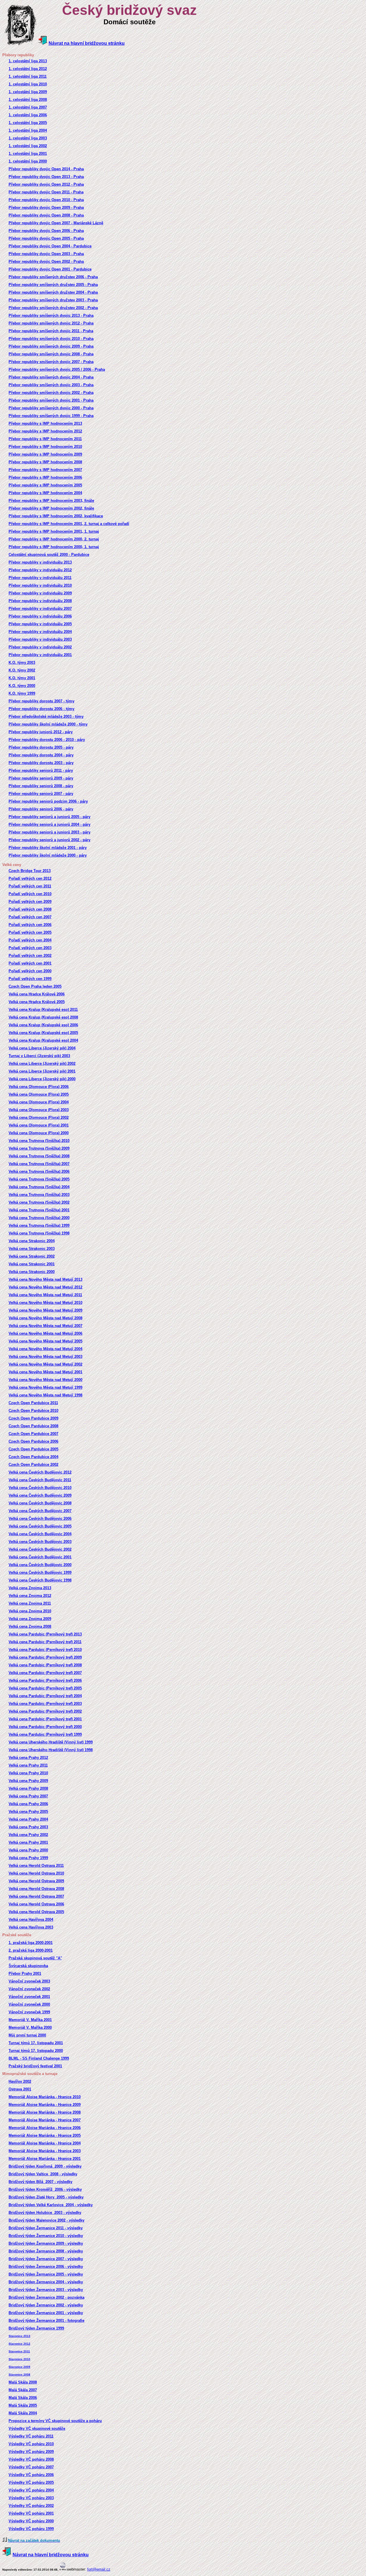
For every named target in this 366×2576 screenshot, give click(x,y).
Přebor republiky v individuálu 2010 (40, 585)
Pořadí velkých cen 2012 (30, 878)
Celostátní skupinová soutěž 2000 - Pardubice (49, 555)
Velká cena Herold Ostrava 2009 (36, 1881)
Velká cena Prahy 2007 (28, 1796)
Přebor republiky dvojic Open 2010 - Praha (46, 200)
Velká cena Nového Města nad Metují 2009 (45, 1310)
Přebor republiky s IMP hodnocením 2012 (45, 431)
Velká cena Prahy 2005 (28, 1812)
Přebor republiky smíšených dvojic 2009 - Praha (51, 346)
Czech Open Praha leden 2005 (35, 986)
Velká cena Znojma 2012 (30, 1596)
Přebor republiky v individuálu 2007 (40, 609)
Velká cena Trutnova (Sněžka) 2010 (39, 1141)
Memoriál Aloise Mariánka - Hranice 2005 (45, 2135)
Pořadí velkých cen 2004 (30, 940)
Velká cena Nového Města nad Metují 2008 (45, 1318)
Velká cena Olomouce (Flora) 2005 (39, 1094)
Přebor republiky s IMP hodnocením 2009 (45, 454)
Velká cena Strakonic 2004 (32, 1241)
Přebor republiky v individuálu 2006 (40, 616)
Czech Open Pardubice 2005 (33, 1449)
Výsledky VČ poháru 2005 (31, 2482)
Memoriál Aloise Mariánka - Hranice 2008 (45, 2112)
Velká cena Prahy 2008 (28, 1788)
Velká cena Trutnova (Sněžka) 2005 (39, 1179)
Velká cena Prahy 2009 (28, 1781)
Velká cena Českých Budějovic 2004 (40, 1534)
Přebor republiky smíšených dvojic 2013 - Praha (51, 315)
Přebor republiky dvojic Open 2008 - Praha (46, 215)
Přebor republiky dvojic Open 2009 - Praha (46, 208)
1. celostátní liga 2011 (28, 76)
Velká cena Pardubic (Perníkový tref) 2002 (45, 1711)
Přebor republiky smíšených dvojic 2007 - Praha (51, 362)
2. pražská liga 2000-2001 (31, 1950)
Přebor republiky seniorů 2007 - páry (41, 794)
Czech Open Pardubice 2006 (33, 1441)
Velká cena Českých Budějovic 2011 (40, 1480)
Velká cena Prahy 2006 (28, 1804)
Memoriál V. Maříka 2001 (30, 2020)
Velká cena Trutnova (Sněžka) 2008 (39, 1156)
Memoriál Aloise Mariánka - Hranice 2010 (45, 2097)
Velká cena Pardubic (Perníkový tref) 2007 (45, 1673)
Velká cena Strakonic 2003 (32, 1249)
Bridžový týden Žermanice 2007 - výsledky (46, 2259)
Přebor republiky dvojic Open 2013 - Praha (46, 177)
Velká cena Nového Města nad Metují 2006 (45, 1333)
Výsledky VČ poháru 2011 (31, 2436)
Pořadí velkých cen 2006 (30, 925)
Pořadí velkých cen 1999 (30, 979)
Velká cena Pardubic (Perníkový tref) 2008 (45, 1665)
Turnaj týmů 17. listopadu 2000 (36, 2051)
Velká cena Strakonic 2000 (32, 1272)
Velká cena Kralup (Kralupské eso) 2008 (43, 1017)
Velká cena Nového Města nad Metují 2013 (45, 1279)
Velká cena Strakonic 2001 (32, 1264)
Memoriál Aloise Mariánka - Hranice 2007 (45, 2120)
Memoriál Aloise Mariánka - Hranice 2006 (45, 2128)
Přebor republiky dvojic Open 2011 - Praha (46, 192)
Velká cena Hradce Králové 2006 (37, 994)
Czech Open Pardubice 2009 (33, 1418)
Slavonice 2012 (19, 2344)
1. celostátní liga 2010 (28, 84)
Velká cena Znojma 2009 (30, 1619)
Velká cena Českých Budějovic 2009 (40, 1495)
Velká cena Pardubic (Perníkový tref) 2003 (45, 1704)
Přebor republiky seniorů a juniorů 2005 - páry (49, 817)
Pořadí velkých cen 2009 (30, 902)
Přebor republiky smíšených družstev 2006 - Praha (53, 277)
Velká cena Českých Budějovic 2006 (40, 1518)
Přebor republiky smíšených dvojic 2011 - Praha (51, 331)
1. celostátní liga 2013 (28, 61)
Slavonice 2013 (19, 2336)
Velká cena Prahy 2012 (28, 1758)
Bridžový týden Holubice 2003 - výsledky (45, 2213)
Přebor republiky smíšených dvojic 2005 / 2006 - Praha (57, 369)
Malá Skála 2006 (23, 2398)
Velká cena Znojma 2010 (30, 1611)
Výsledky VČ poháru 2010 (31, 2444)
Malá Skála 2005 (23, 2405)
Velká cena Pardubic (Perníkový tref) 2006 (45, 1680)
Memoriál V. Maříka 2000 (30, 2027)
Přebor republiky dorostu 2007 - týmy (41, 701)
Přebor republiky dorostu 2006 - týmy (41, 709)
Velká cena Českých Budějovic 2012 (40, 1472)
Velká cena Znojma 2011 (30, 1603)
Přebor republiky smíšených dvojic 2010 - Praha (51, 339)
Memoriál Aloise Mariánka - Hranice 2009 (45, 2105)
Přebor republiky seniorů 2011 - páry (41, 770)
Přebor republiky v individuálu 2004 (40, 632)
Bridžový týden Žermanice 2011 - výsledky (46, 2228)
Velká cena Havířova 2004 (31, 1920)
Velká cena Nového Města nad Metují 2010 (45, 1303)
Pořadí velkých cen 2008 (30, 909)
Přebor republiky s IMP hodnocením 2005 (45, 485)
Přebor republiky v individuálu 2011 (40, 578)
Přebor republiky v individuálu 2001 (40, 655)
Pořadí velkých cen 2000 (30, 971)
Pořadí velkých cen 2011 (30, 886)
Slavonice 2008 (19, 2374)
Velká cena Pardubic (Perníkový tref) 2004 (45, 1696)
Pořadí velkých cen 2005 (30, 932)
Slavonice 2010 (19, 2359)
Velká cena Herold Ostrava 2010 (36, 1873)
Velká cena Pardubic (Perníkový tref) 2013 (45, 1634)
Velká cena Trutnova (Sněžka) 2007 (39, 1164)
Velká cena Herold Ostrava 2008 (36, 1889)
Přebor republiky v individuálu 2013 (40, 562)
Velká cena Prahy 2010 (28, 1773)
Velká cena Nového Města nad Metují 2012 (45, 1287)
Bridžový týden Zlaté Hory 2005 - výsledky (46, 2197)
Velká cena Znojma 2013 (30, 1588)
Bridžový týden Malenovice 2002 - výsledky (46, 2220)
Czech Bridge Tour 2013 (30, 871)
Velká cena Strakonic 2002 (32, 1256)
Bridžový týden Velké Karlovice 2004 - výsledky (51, 2205)
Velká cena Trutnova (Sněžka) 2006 (39, 1171)
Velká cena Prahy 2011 (28, 1765)
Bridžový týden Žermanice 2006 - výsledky (46, 2267)
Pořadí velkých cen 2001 (30, 963)
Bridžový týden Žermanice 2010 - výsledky (46, 2236)
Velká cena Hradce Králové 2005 (37, 1002)
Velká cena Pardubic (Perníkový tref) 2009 (45, 1657)
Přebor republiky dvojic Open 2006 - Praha (46, 231)
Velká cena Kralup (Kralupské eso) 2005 (43, 1033)
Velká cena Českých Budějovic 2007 (40, 1511)
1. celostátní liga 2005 (28, 123)
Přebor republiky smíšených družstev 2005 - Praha (53, 285)
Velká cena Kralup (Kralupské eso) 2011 (43, 1010)
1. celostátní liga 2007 (28, 107)
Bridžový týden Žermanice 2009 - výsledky (46, 2243)
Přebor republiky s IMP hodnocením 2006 (45, 477)
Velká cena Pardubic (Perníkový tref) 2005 (45, 1688)
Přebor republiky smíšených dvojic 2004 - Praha (51, 377)
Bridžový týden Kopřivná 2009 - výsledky (45, 2166)
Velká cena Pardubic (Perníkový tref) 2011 (45, 1642)
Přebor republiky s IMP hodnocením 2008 (45, 462)
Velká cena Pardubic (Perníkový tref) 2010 (45, 1650)
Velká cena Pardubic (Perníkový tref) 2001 (45, 1719)
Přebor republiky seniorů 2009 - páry (41, 778)
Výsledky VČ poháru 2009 (31, 2452)
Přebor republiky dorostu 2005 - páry (41, 747)
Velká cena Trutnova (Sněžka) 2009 (39, 1148)
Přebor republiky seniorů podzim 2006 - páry (48, 801)
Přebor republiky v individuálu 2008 (40, 601)
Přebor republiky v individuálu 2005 (40, 624)
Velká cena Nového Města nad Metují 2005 (45, 1341)
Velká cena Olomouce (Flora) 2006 (39, 1087)
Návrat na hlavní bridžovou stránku (87, 43)
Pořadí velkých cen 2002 (30, 956)
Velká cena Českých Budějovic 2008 (40, 1503)
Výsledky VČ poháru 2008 (31, 2459)
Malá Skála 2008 (23, 2382)
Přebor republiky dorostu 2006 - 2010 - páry (47, 740)
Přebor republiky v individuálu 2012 (40, 570)
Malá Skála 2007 (23, 2390)
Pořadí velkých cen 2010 (30, 894)
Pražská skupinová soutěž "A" (35, 1958)
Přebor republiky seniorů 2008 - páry (41, 786)
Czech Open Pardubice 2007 (33, 1434)
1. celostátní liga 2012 (28, 69)
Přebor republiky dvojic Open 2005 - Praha (46, 238)
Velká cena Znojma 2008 (30, 1626)
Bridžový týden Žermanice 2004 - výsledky (46, 2282)
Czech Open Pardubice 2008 (33, 1426)
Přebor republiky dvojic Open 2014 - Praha (46, 169)
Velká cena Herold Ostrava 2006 (36, 1904)
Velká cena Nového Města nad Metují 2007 (45, 1326)
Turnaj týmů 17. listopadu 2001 (36, 2043)
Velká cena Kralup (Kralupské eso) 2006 (43, 1025)
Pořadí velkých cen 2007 (30, 917)
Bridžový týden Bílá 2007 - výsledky (40, 2182)
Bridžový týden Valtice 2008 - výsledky (43, 2174)
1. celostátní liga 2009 (28, 92)
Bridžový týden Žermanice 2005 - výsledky (46, 2274)
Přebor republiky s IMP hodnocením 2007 (45, 470)
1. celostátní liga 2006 (28, 115)
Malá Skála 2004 (23, 2413)
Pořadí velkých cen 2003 (30, 948)
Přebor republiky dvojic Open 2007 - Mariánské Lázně (56, 223)
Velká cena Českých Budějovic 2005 (40, 1526)
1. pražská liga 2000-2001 (31, 1943)
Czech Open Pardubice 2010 (33, 1411)
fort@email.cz (99, 2569)
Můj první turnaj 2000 (27, 2035)
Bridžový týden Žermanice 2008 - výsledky (46, 2251)
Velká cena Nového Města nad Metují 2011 (45, 1295)
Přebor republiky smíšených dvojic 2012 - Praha (51, 323)
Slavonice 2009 (19, 2367)
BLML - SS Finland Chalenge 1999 (39, 2058)
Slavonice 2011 (19, 2351)
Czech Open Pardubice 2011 (33, 1403)
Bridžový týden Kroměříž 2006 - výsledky (45, 2189)
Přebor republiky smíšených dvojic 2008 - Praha (51, 354)
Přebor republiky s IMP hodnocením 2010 (45, 447)
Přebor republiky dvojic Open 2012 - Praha (46, 184)
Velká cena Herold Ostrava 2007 (36, 1896)
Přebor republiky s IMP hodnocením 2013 (45, 423)
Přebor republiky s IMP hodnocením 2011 (45, 439)
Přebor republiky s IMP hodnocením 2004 (45, 493)
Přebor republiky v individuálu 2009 (40, 593)
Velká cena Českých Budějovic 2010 (40, 1488)
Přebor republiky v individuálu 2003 (40, 639)
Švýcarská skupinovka (28, 1966)
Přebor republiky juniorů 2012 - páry (41, 732)
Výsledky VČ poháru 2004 (31, 2490)
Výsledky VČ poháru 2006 (31, 2475)
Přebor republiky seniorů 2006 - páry (41, 809)
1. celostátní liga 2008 (28, 100)
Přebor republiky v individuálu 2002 (40, 647)
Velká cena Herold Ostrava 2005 (36, 1912)
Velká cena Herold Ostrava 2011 (36, 1866)
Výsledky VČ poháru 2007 (31, 2467)
